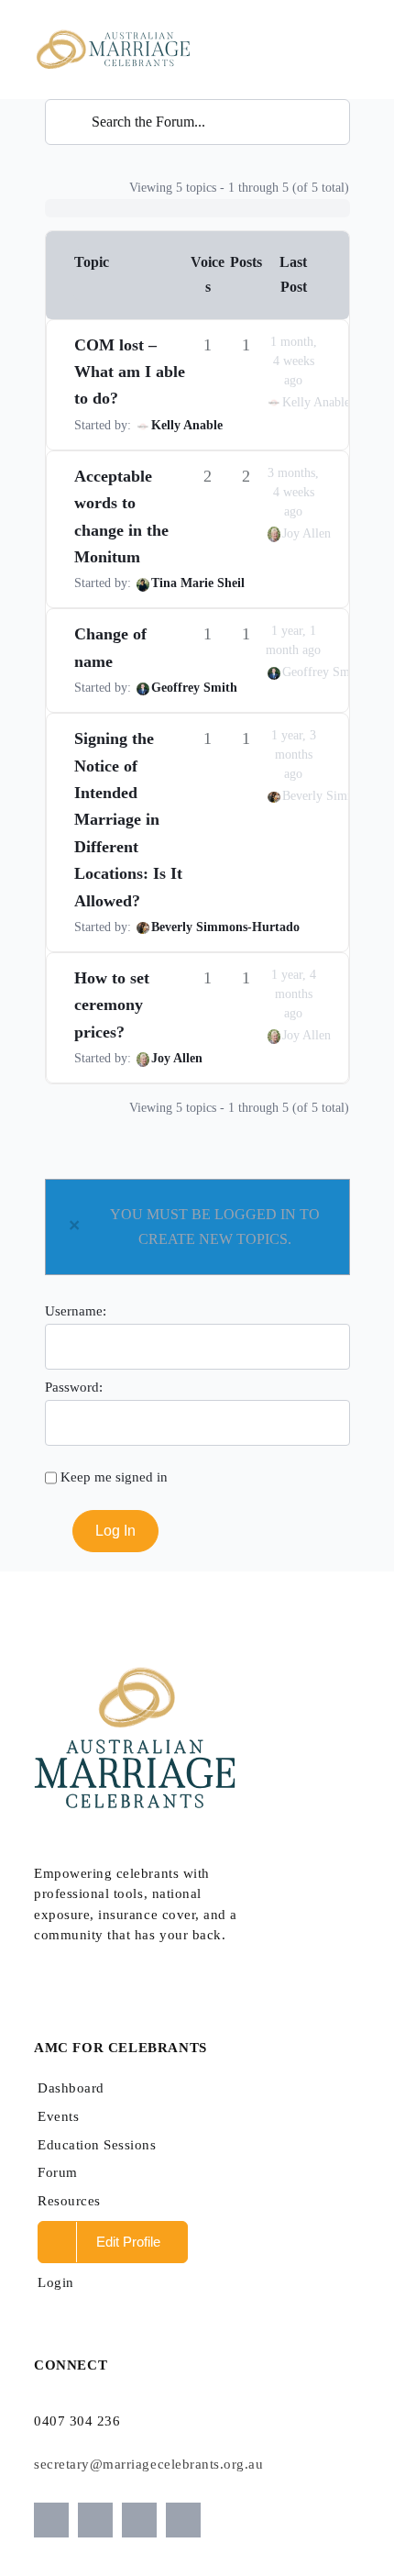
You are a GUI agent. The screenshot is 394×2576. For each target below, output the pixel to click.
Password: (74, 1387)
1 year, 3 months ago (294, 755)
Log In (115, 1531)
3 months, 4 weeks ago (293, 492)
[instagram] (51, 2520)
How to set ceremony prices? (112, 1005)
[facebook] (139, 2520)
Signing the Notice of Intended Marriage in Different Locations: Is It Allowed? (128, 819)
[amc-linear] (112, 25)
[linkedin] (183, 2520)
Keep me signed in (114, 1477)
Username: (76, 1310)
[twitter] (95, 2520)
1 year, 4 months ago (294, 994)
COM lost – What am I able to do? (130, 372)
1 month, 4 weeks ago (294, 361)
